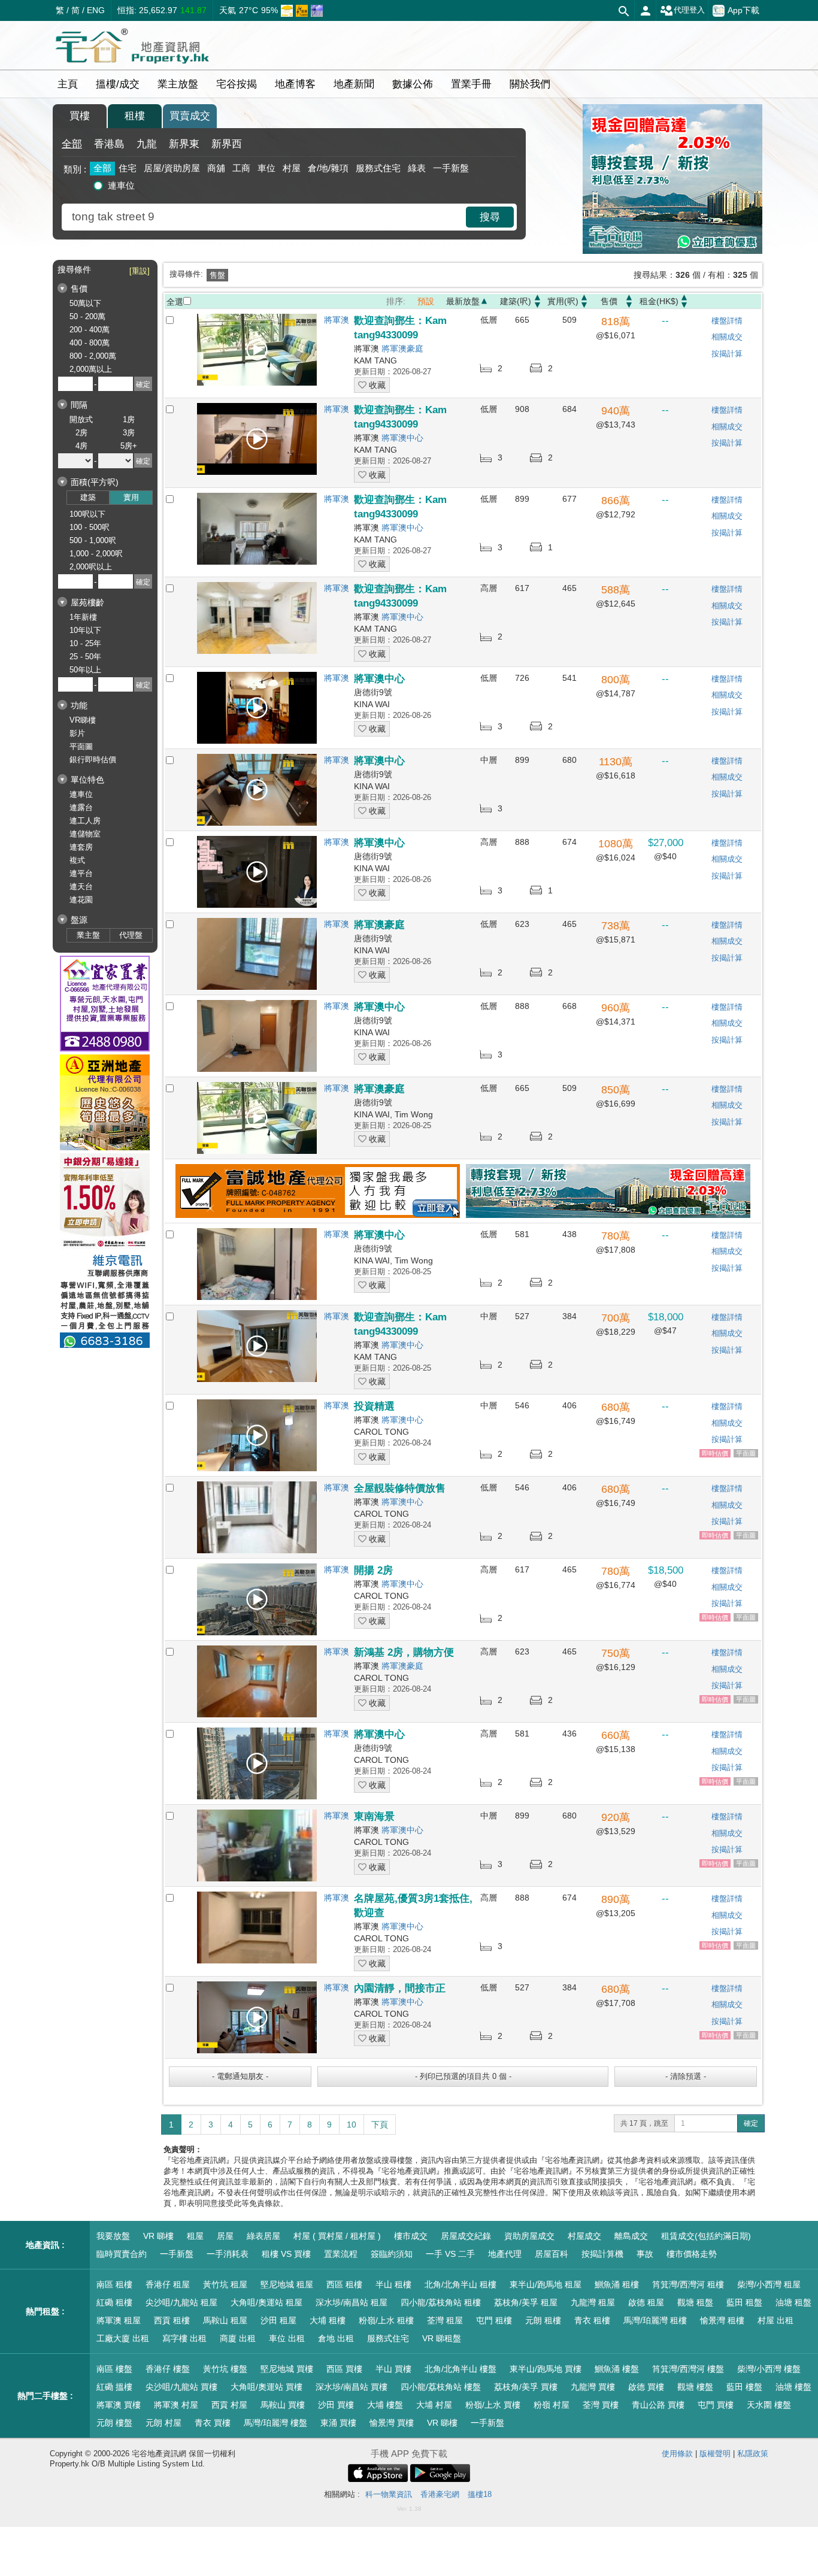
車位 (266, 168)
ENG (96, 10)
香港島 (109, 144)
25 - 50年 (85, 657)
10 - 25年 (85, 643)
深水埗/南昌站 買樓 (352, 2387)
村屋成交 (584, 2236)
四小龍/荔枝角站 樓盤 (441, 2387)
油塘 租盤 (793, 2302)
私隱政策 (753, 2454)
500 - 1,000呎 (93, 540)
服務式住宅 (378, 168)
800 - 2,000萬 (93, 356)
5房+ (129, 446)
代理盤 (131, 935)
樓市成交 (411, 2236)
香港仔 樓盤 (168, 2369)
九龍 (147, 144)
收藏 (376, 385)
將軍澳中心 (402, 438)
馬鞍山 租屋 (225, 2320)
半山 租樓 (393, 2284)
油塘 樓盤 (793, 2387)
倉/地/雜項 (328, 168)
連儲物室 (85, 834)
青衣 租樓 (592, 2320)
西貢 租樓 (172, 2320)
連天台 (81, 887)
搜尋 (490, 217)
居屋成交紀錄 (466, 2236)
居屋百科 (552, 2254)
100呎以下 (87, 514)
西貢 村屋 (229, 2405)
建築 (88, 497)
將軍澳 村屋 (176, 2405)
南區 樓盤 (114, 2369)
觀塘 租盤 (695, 2302)
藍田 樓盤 (744, 2387)
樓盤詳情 (727, 321)
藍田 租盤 (744, 2302)
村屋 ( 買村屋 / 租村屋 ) (337, 2236)
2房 (81, 433)
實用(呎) (563, 301)
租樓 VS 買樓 (286, 2254)
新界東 (184, 144)
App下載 (743, 10)
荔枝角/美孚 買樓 (526, 2387)
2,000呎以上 (91, 567)
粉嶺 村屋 (552, 2405)
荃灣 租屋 (445, 2320)
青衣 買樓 (213, 2423)
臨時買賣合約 (122, 2254)
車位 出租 (287, 2338)
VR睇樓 (83, 720)
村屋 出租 (775, 2320)
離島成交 (631, 2236)
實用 (131, 497)
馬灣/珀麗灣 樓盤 (275, 2423)
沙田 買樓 (336, 2405)
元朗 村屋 (163, 2423)
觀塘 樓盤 (695, 2387)
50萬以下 (85, 303)
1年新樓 (83, 617)
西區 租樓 (344, 2284)
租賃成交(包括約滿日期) (706, 2236)
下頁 (380, 2125)
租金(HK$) (659, 301)
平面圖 (81, 746)
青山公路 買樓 (658, 2405)
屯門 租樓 (494, 2320)
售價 (609, 301)
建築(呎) (516, 301)
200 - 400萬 (90, 330)
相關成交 (727, 337)
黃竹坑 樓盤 (225, 2369)
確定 (751, 2123)
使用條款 (677, 2454)
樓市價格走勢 (692, 2254)
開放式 (81, 419)
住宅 (128, 168)
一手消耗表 (228, 2254)
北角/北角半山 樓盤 (460, 2369)
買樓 (80, 116)
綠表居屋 (263, 2236)
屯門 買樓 (716, 2405)
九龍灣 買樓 (593, 2387)
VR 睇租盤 (442, 2338)
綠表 (417, 168)
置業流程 (341, 2254)
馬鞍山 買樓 (283, 2405)
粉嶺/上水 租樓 (386, 2320)
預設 (426, 301)
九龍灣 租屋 (593, 2302)
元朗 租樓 (543, 2320)
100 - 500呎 (90, 527)
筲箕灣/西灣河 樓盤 (688, 2369)
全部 (72, 144)
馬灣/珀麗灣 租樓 (655, 2320)
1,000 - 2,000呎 (96, 554)
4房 (81, 446)
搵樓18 (480, 2494)
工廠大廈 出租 (123, 2338)
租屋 (195, 2236)
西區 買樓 (344, 2369)
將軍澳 (337, 320)
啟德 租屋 (646, 2302)
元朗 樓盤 (114, 2423)
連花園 (81, 900)
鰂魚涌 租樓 (617, 2284)
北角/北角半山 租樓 (460, 2284)
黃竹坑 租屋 (225, 2284)
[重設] (140, 271)
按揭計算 (727, 354)
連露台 (81, 807)
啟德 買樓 (646, 2387)
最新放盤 (463, 301)
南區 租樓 (114, 2284)
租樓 (135, 116)
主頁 (68, 84)
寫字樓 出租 (184, 2338)
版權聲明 (715, 2454)
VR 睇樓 (158, 2236)
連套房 (81, 847)
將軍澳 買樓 (119, 2405)
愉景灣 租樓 (722, 2320)
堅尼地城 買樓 (287, 2369)
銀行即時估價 (93, 760)
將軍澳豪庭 (402, 348)
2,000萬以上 (91, 369)
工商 (241, 168)
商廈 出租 (238, 2338)
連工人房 (85, 821)
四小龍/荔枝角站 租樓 (441, 2302)
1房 (129, 419)
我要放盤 (113, 2236)
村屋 (292, 168)
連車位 (121, 185)
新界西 (227, 144)
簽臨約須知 (392, 2254)
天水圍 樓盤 (769, 2405)
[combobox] (265, 217)
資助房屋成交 (529, 2236)
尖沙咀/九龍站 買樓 (181, 2387)
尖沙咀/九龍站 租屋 (181, 2302)
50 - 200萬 (87, 316)
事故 (645, 2254)
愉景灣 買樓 (392, 2423)
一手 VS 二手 (450, 2254)
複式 (77, 860)
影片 (77, 733)
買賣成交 (190, 116)
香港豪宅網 (440, 2494)
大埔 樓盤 (385, 2405)
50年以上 (85, 670)
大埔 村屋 (434, 2405)
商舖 (216, 168)
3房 (129, 433)
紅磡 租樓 (114, 2302)
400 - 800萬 (90, 343)
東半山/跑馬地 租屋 (546, 2284)
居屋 (225, 2236)
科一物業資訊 (389, 2494)
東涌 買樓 (338, 2423)
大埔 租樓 (328, 2320)
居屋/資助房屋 (172, 168)
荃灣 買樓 (601, 2405)
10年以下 (85, 630)
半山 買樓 (393, 2369)
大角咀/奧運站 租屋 (266, 2302)
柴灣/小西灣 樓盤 (769, 2369)
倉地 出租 (336, 2338)
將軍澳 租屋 (119, 2320)
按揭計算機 (602, 2254)
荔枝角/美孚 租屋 (526, 2302)
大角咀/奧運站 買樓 (266, 2387)
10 (352, 2125)
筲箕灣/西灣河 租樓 (688, 2284)
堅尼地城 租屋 (287, 2284)
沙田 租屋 (278, 2320)
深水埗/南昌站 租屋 (352, 2302)
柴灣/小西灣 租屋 (769, 2284)
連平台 (81, 873)
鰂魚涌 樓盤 (617, 2369)
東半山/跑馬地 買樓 (546, 2369)
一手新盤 (451, 168)
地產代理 (505, 2254)
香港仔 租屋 (168, 2284)
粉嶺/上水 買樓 (493, 2405)
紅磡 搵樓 (114, 2387)
